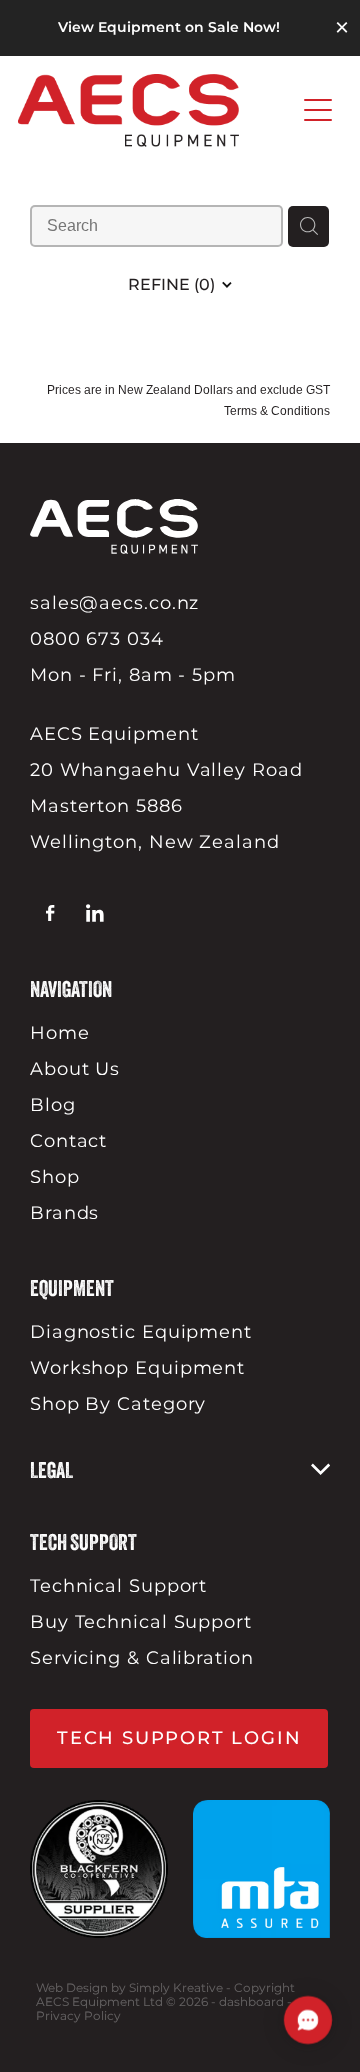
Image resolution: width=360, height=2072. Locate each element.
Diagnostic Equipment (141, 1332)
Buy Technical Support (141, 1622)
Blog (53, 1105)
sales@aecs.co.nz (114, 603)
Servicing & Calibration (142, 1658)
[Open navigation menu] (318, 110)
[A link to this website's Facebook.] (50, 913)
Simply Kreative (176, 1988)
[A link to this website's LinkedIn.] (95, 913)
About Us (75, 1069)
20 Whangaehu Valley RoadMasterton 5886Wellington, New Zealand (166, 806)
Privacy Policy (78, 2016)
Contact (68, 1141)
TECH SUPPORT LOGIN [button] (179, 1738)
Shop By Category (118, 1404)
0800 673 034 (97, 639)
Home (60, 1033)
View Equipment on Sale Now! (169, 27)
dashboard (251, 2002)
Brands (64, 1213)
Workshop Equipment (137, 1368)
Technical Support (118, 1586)
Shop (55, 1177)
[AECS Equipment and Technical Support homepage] (156, 110)
